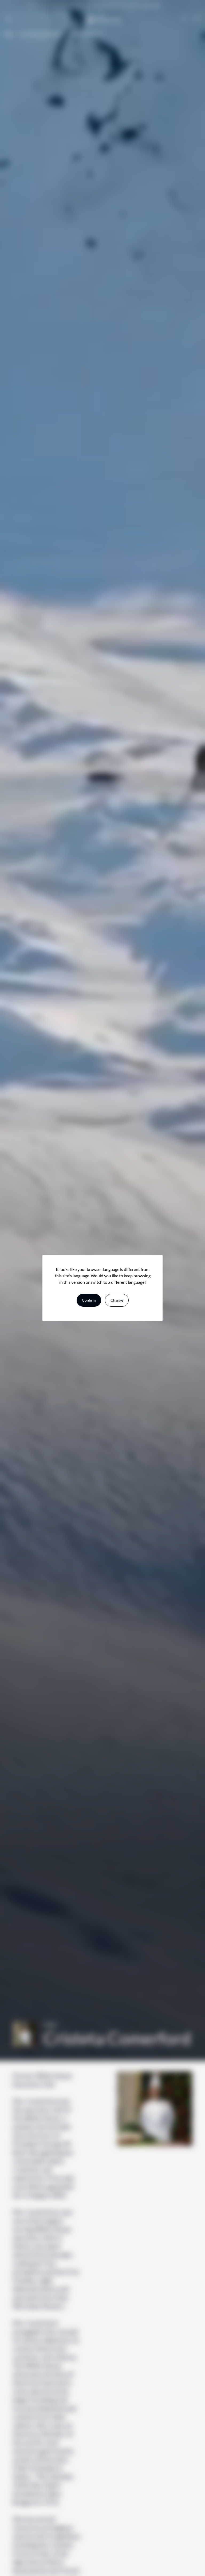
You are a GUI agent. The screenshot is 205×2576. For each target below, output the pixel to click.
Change (117, 1300)
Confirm (89, 1300)
